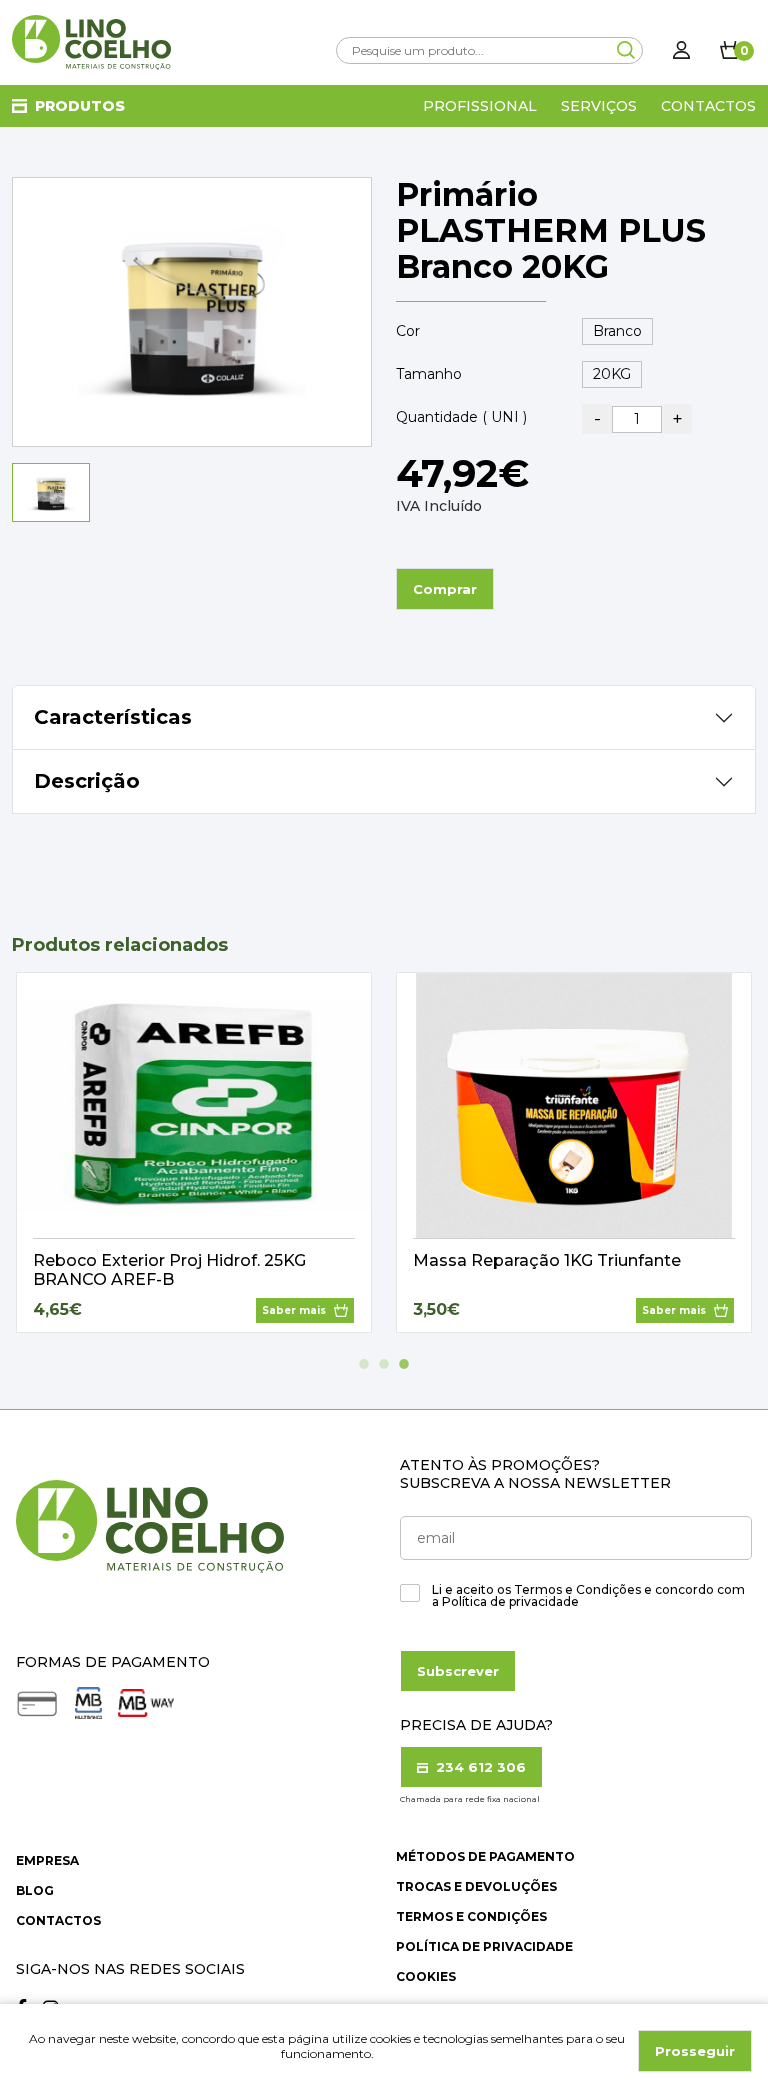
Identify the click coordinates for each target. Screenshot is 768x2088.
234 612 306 (479, 1767)
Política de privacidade (484, 1946)
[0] (730, 50)
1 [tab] (364, 1364)
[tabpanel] (194, 1152)
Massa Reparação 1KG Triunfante (547, 1260)
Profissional (480, 106)
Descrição (87, 781)
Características (113, 717)
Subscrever (458, 1671)
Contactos (708, 106)
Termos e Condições (471, 1916)
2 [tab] (384, 1364)
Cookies (426, 1976)
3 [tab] (404, 1364)
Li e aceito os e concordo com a (588, 1596)
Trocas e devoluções (476, 1886)
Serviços (599, 106)
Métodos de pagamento (485, 1856)
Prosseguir (695, 2051)
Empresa (47, 1860)
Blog (35, 1890)
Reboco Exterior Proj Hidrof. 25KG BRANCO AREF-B (169, 1270)
